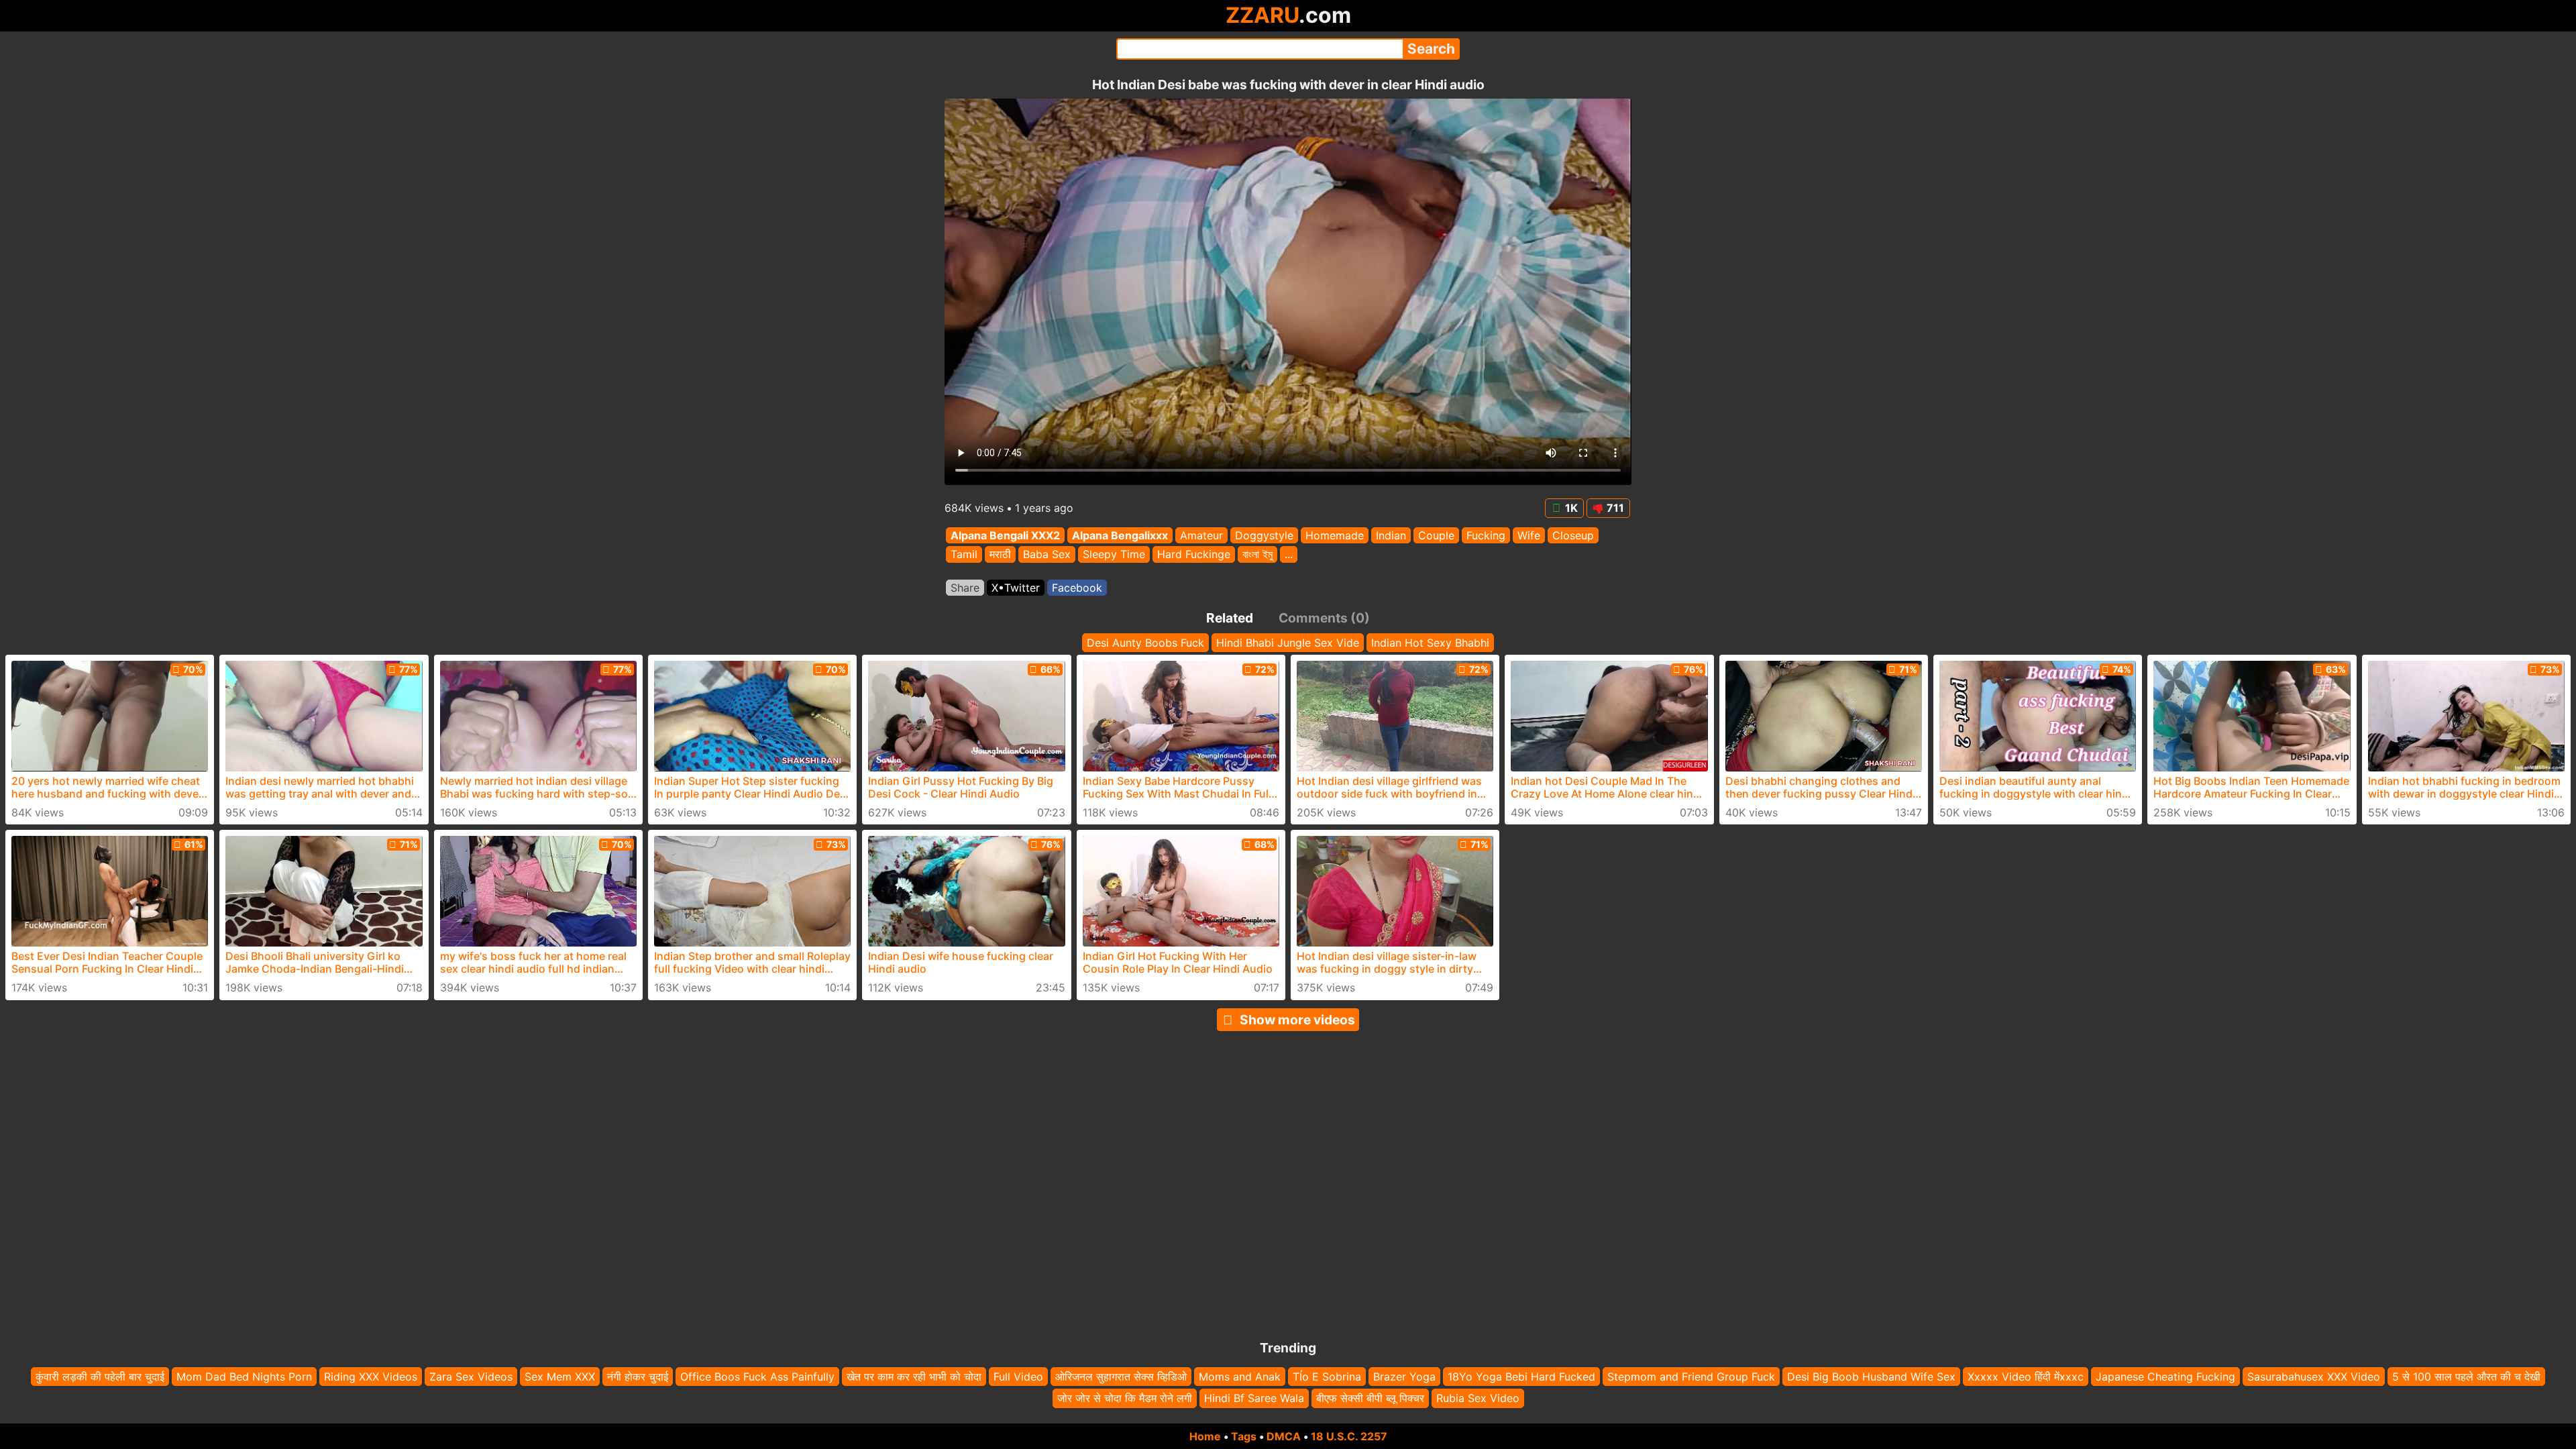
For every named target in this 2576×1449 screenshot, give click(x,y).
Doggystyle (1264, 535)
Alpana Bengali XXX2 (1005, 535)
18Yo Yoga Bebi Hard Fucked (1521, 1377)
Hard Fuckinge (1194, 555)
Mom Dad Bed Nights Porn (244, 1377)
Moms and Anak (1240, 1377)
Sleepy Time (1114, 555)
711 (1615, 508)
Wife (1529, 535)
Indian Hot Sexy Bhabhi (1430, 643)
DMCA (1284, 1436)
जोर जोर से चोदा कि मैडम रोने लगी (1125, 1399)
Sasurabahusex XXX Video (2314, 1377)
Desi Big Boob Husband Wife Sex (1871, 1377)
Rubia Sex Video (1478, 1399)
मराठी (1000, 555)
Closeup (1573, 535)
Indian (1391, 535)
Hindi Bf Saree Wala (1254, 1399)
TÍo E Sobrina (1327, 1377)
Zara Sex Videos (471, 1377)
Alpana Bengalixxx (1120, 535)
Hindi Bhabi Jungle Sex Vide (1288, 643)
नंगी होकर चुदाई (638, 1377)
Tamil (964, 555)
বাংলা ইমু (1257, 555)
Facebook (1077, 588)
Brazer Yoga (1404, 1377)
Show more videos (1297, 1020)
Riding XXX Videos (371, 1377)
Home (1205, 1436)
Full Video (1018, 1377)
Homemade (1335, 535)
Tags (1244, 1436)
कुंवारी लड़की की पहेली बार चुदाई (100, 1377)
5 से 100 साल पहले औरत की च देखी (2466, 1377)
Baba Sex (1047, 555)
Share (965, 588)
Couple (1436, 535)
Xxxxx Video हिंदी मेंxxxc (2026, 1377)
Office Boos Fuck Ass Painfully (757, 1377)
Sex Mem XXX (560, 1377)
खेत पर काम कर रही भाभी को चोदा (914, 1377)
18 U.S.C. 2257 (1349, 1436)
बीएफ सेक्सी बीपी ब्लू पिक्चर (1370, 1399)
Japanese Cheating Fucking (2165, 1377)
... (1289, 555)
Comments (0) (1324, 618)
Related (1230, 618)
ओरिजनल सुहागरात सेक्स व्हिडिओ (1121, 1377)
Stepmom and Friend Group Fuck (1691, 1377)
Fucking (1486, 535)
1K (1571, 508)
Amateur (1201, 535)
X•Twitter (1016, 588)
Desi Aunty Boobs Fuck (1145, 643)
